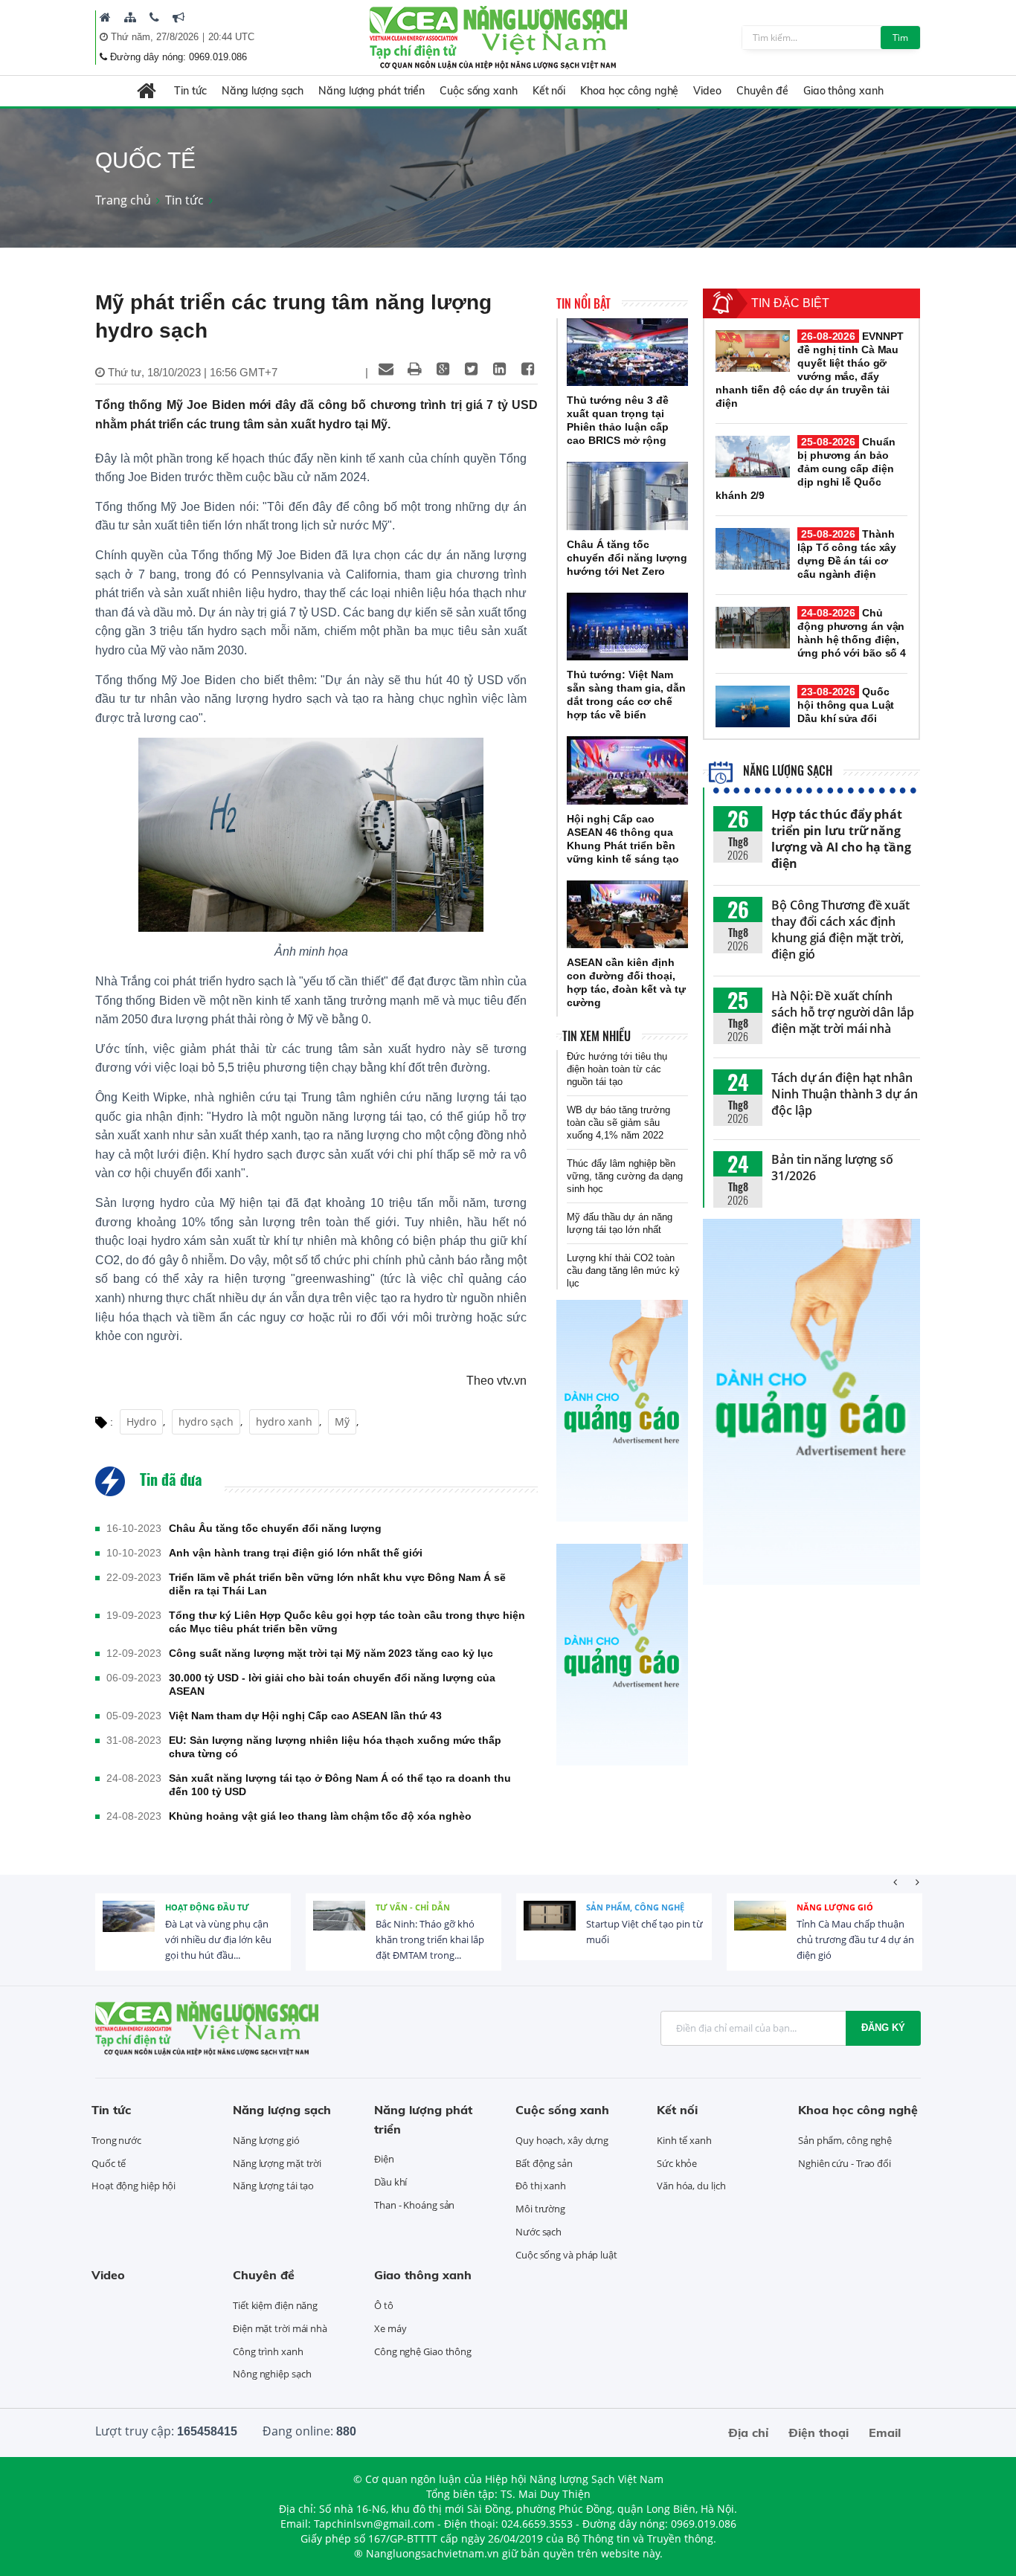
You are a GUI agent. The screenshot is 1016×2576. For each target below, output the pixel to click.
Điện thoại (819, 2432)
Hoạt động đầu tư (207, 1907)
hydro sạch (206, 1421)
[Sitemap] (130, 17)
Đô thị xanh (541, 2186)
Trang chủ (123, 200)
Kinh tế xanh (684, 2140)
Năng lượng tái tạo (273, 2186)
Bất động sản (544, 2163)
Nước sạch (538, 2232)
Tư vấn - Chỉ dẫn (413, 1907)
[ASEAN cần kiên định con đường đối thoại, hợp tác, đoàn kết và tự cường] (627, 915)
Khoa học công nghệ (629, 91)
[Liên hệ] (154, 17)
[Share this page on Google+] (443, 369)
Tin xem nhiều (597, 1036)
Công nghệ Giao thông (423, 2351)
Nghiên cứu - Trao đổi (845, 2163)
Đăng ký (883, 2028)
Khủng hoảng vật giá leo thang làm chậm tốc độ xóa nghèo (320, 1816)
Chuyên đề (762, 91)
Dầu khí (390, 2182)
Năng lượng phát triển (372, 91)
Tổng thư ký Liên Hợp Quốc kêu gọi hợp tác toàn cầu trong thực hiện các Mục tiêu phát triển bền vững (347, 1622)
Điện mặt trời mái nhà (280, 2328)
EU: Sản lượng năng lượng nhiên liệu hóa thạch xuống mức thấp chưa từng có (335, 1747)
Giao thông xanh (843, 91)
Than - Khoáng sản (414, 2205)
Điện (384, 2159)
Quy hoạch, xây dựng (562, 2140)
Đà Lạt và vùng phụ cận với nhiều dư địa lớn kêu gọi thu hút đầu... (218, 1939)
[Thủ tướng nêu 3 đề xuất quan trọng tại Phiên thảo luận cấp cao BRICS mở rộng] (627, 352)
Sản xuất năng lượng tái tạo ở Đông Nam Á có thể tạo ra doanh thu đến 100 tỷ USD (340, 1785)
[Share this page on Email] (386, 369)
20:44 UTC (231, 37)
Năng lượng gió (835, 1907)
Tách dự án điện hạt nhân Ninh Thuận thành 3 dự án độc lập (845, 1094)
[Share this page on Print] (414, 369)
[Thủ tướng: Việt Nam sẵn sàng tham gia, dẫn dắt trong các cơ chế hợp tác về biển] (627, 627)
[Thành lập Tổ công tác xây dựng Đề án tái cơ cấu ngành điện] (753, 549)
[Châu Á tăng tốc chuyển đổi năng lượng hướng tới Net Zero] (627, 496)
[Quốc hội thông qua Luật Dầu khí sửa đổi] (753, 706)
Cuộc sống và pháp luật (566, 2255)
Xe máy (390, 2328)
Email (885, 2432)
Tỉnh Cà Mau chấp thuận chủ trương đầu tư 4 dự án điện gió (855, 1939)
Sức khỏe (677, 2163)
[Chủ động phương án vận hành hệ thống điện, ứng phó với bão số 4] (753, 628)
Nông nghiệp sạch (272, 2374)
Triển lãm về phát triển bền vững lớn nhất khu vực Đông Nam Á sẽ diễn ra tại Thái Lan (337, 1584)
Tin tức (190, 91)
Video (707, 91)
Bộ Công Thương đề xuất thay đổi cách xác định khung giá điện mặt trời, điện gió (840, 930)
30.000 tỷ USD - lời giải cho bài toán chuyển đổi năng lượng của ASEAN (332, 1684)
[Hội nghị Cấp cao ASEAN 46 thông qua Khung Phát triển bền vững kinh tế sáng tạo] (627, 770)
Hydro (141, 1421)
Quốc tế (109, 2163)
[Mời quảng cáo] (179, 17)
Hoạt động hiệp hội (134, 2186)
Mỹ (342, 1421)
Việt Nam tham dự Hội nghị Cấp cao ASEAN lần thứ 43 (305, 1716)
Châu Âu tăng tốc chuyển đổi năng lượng (275, 1528)
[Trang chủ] (105, 17)
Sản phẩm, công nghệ (635, 1907)
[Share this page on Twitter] (471, 369)
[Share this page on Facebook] (527, 369)
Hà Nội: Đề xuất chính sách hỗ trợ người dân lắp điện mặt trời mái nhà (843, 1012)
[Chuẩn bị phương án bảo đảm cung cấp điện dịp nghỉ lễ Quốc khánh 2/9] (753, 457)
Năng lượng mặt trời (277, 2163)
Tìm (900, 38)
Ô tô (384, 2305)
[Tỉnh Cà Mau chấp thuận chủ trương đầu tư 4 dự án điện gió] (760, 1927)
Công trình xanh (268, 2351)
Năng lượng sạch (263, 91)
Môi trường (540, 2209)
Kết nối (549, 91)
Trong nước (116, 2140)
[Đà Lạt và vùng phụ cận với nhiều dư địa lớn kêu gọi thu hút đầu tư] (129, 1927)
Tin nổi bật (583, 303)
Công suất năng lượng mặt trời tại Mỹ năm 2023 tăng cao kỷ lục (331, 1653)
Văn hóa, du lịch (691, 2186)
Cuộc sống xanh (479, 91)
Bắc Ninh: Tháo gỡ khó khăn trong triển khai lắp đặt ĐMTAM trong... (430, 1939)
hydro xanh (284, 1421)
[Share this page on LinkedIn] (499, 369)
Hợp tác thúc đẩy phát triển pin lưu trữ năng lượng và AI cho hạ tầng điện (841, 839)
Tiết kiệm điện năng (275, 2305)
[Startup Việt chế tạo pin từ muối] (550, 1927)
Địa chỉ (748, 2432)
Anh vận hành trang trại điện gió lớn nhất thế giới (296, 1553)
